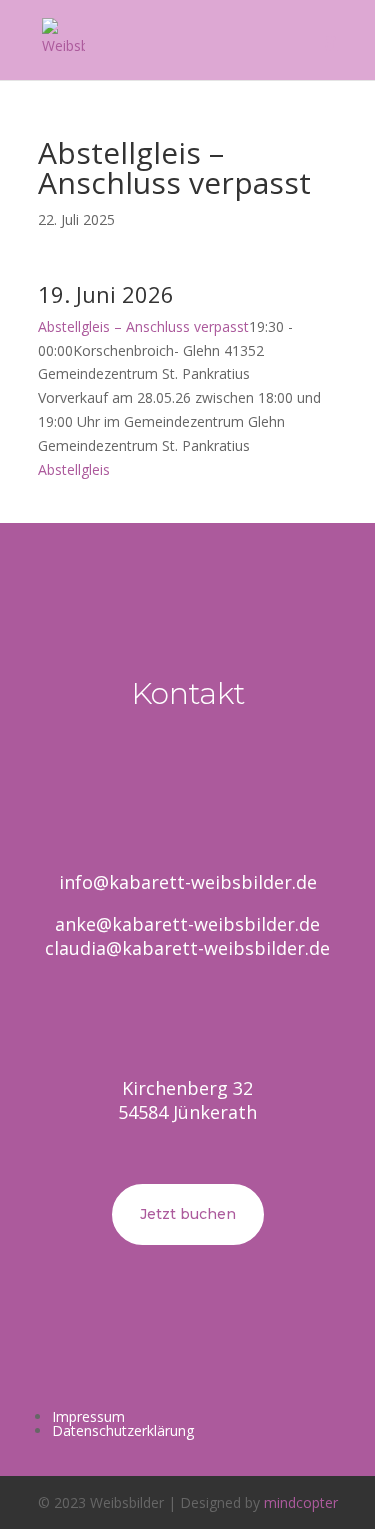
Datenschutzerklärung (123, 1430)
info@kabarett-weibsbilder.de (188, 882)
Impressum (88, 1416)
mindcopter (301, 1502)
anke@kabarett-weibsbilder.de (187, 924)
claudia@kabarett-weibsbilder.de (187, 948)
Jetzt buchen (188, 1214)
